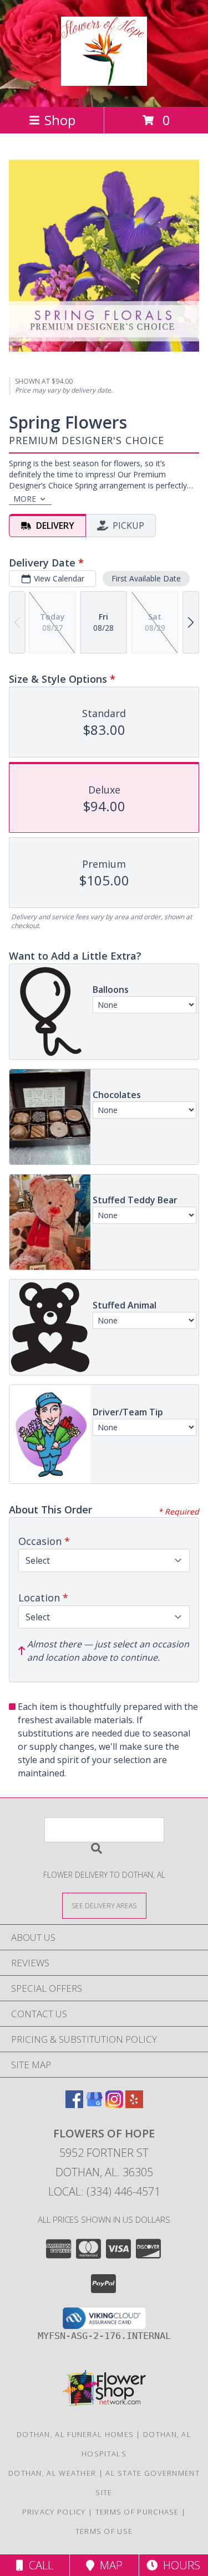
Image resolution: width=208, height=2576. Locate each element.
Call (38, 2565)
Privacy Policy (54, 2512)
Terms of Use (104, 2531)
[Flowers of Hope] (104, 80)
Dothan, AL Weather (52, 2473)
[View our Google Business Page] (94, 2104)
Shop (60, 120)
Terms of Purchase (137, 2512)
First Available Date (146, 578)
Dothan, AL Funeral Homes (75, 2434)
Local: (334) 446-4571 (104, 2191)
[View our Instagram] (114, 2104)
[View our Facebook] (74, 2104)
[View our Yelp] (134, 2104)
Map (108, 2565)
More (25, 499)
